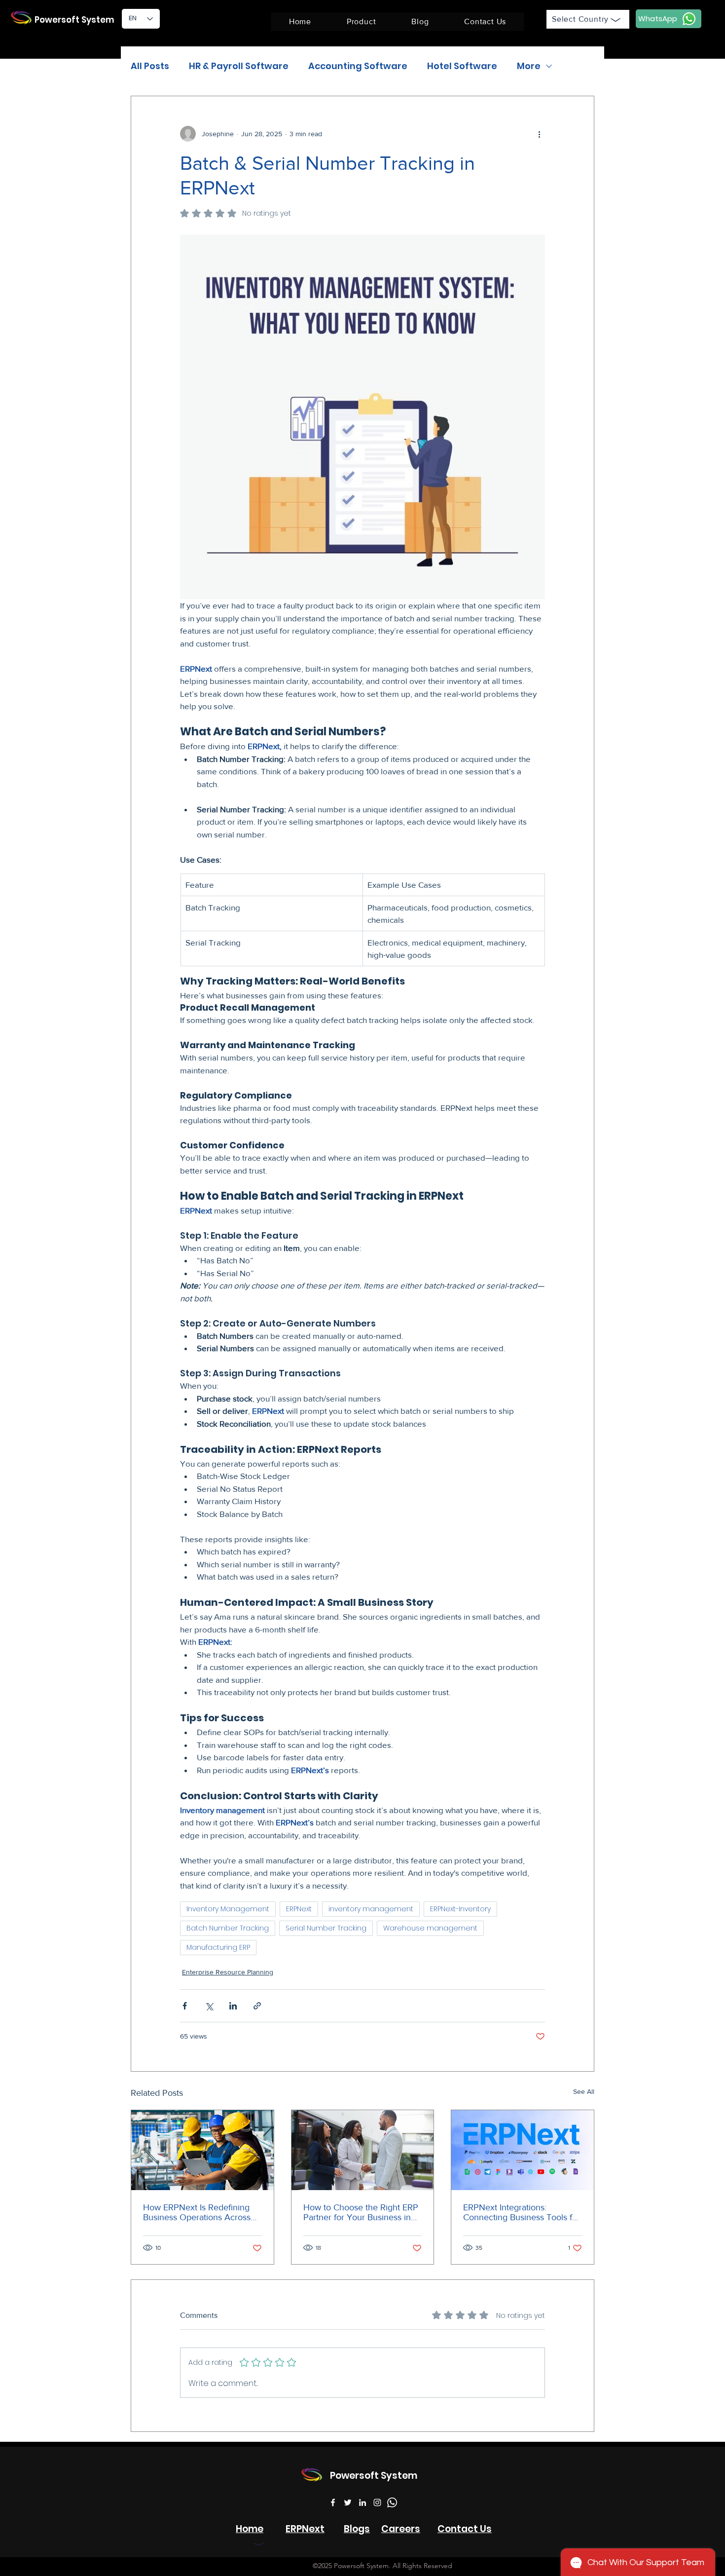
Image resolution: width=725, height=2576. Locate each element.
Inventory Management (228, 1909)
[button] (361, 22)
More (529, 66)
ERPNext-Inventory (460, 1909)
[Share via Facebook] (185, 2006)
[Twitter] (348, 2502)
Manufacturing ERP (218, 1947)
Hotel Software (462, 66)
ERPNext (299, 1909)
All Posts (150, 66)
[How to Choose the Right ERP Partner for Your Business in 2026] (363, 2150)
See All (584, 2091)
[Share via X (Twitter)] (209, 2006)
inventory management (371, 1909)
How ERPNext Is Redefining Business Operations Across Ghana (197, 2212)
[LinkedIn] (362, 2502)
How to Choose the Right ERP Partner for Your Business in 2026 (361, 2212)
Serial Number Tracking (326, 1928)
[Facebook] (333, 2502)
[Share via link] (257, 2006)
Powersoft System (74, 20)
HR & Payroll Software (239, 66)
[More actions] (539, 134)
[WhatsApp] (392, 2502)
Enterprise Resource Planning (228, 1972)
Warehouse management (430, 1928)
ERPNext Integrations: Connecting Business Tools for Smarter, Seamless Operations (522, 2212)
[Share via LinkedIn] (233, 2006)
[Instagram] (377, 2502)
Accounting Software (358, 66)
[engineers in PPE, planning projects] (202, 2150)
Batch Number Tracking (228, 1928)
